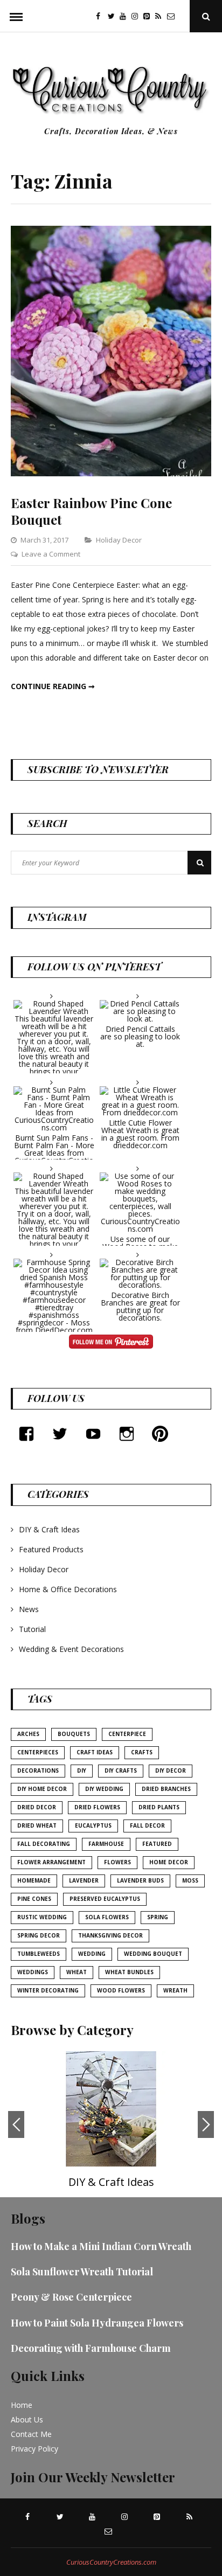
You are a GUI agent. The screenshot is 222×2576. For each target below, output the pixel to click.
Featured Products (51, 1549)
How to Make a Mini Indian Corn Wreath (101, 2246)
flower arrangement (51, 1862)
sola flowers (107, 1917)
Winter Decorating (48, 1990)
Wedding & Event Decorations (71, 1649)
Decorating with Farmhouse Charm (91, 2348)
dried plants (159, 1807)
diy (82, 1770)
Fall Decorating (44, 1844)
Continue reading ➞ (53, 686)
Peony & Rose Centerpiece (71, 2297)
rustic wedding (42, 1917)
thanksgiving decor (110, 1935)
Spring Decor (39, 1935)
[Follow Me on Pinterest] (111, 1343)
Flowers (117, 1862)
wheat (77, 1972)
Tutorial (32, 1629)
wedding (92, 1954)
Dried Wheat (37, 1825)
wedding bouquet (153, 1954)
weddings (33, 1972)
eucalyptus (93, 1825)
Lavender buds (140, 1880)
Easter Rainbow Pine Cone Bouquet (91, 511)
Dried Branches (166, 1789)
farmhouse (106, 1844)
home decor (169, 1862)
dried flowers (97, 1807)
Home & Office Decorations (68, 1589)
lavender (84, 1880)
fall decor (147, 1825)
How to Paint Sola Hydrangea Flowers (97, 2323)
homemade (34, 1880)
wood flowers (121, 1990)
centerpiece (127, 1734)
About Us (27, 2419)
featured (157, 1844)
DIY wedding (104, 1789)
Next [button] (206, 2124)
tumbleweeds (39, 1954)
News (29, 1609)
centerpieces (38, 1752)
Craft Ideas (95, 1752)
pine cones (34, 1899)
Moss (190, 1880)
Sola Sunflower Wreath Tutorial (82, 2272)
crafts (142, 1752)
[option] (111, 2124)
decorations (38, 1770)
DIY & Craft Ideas (49, 1529)
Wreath (175, 1990)
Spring (158, 1917)
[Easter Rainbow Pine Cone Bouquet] (111, 473)
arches (28, 1734)
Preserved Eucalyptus (105, 1899)
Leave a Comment (51, 554)
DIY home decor (42, 1789)
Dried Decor (37, 1807)
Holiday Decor (119, 540)
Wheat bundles (129, 1972)
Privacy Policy (34, 2449)
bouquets (74, 1734)
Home (22, 2405)
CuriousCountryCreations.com (111, 2562)
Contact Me (31, 2434)
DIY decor (171, 1770)
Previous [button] (16, 2124)
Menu (16, 16)
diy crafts (121, 1770)
